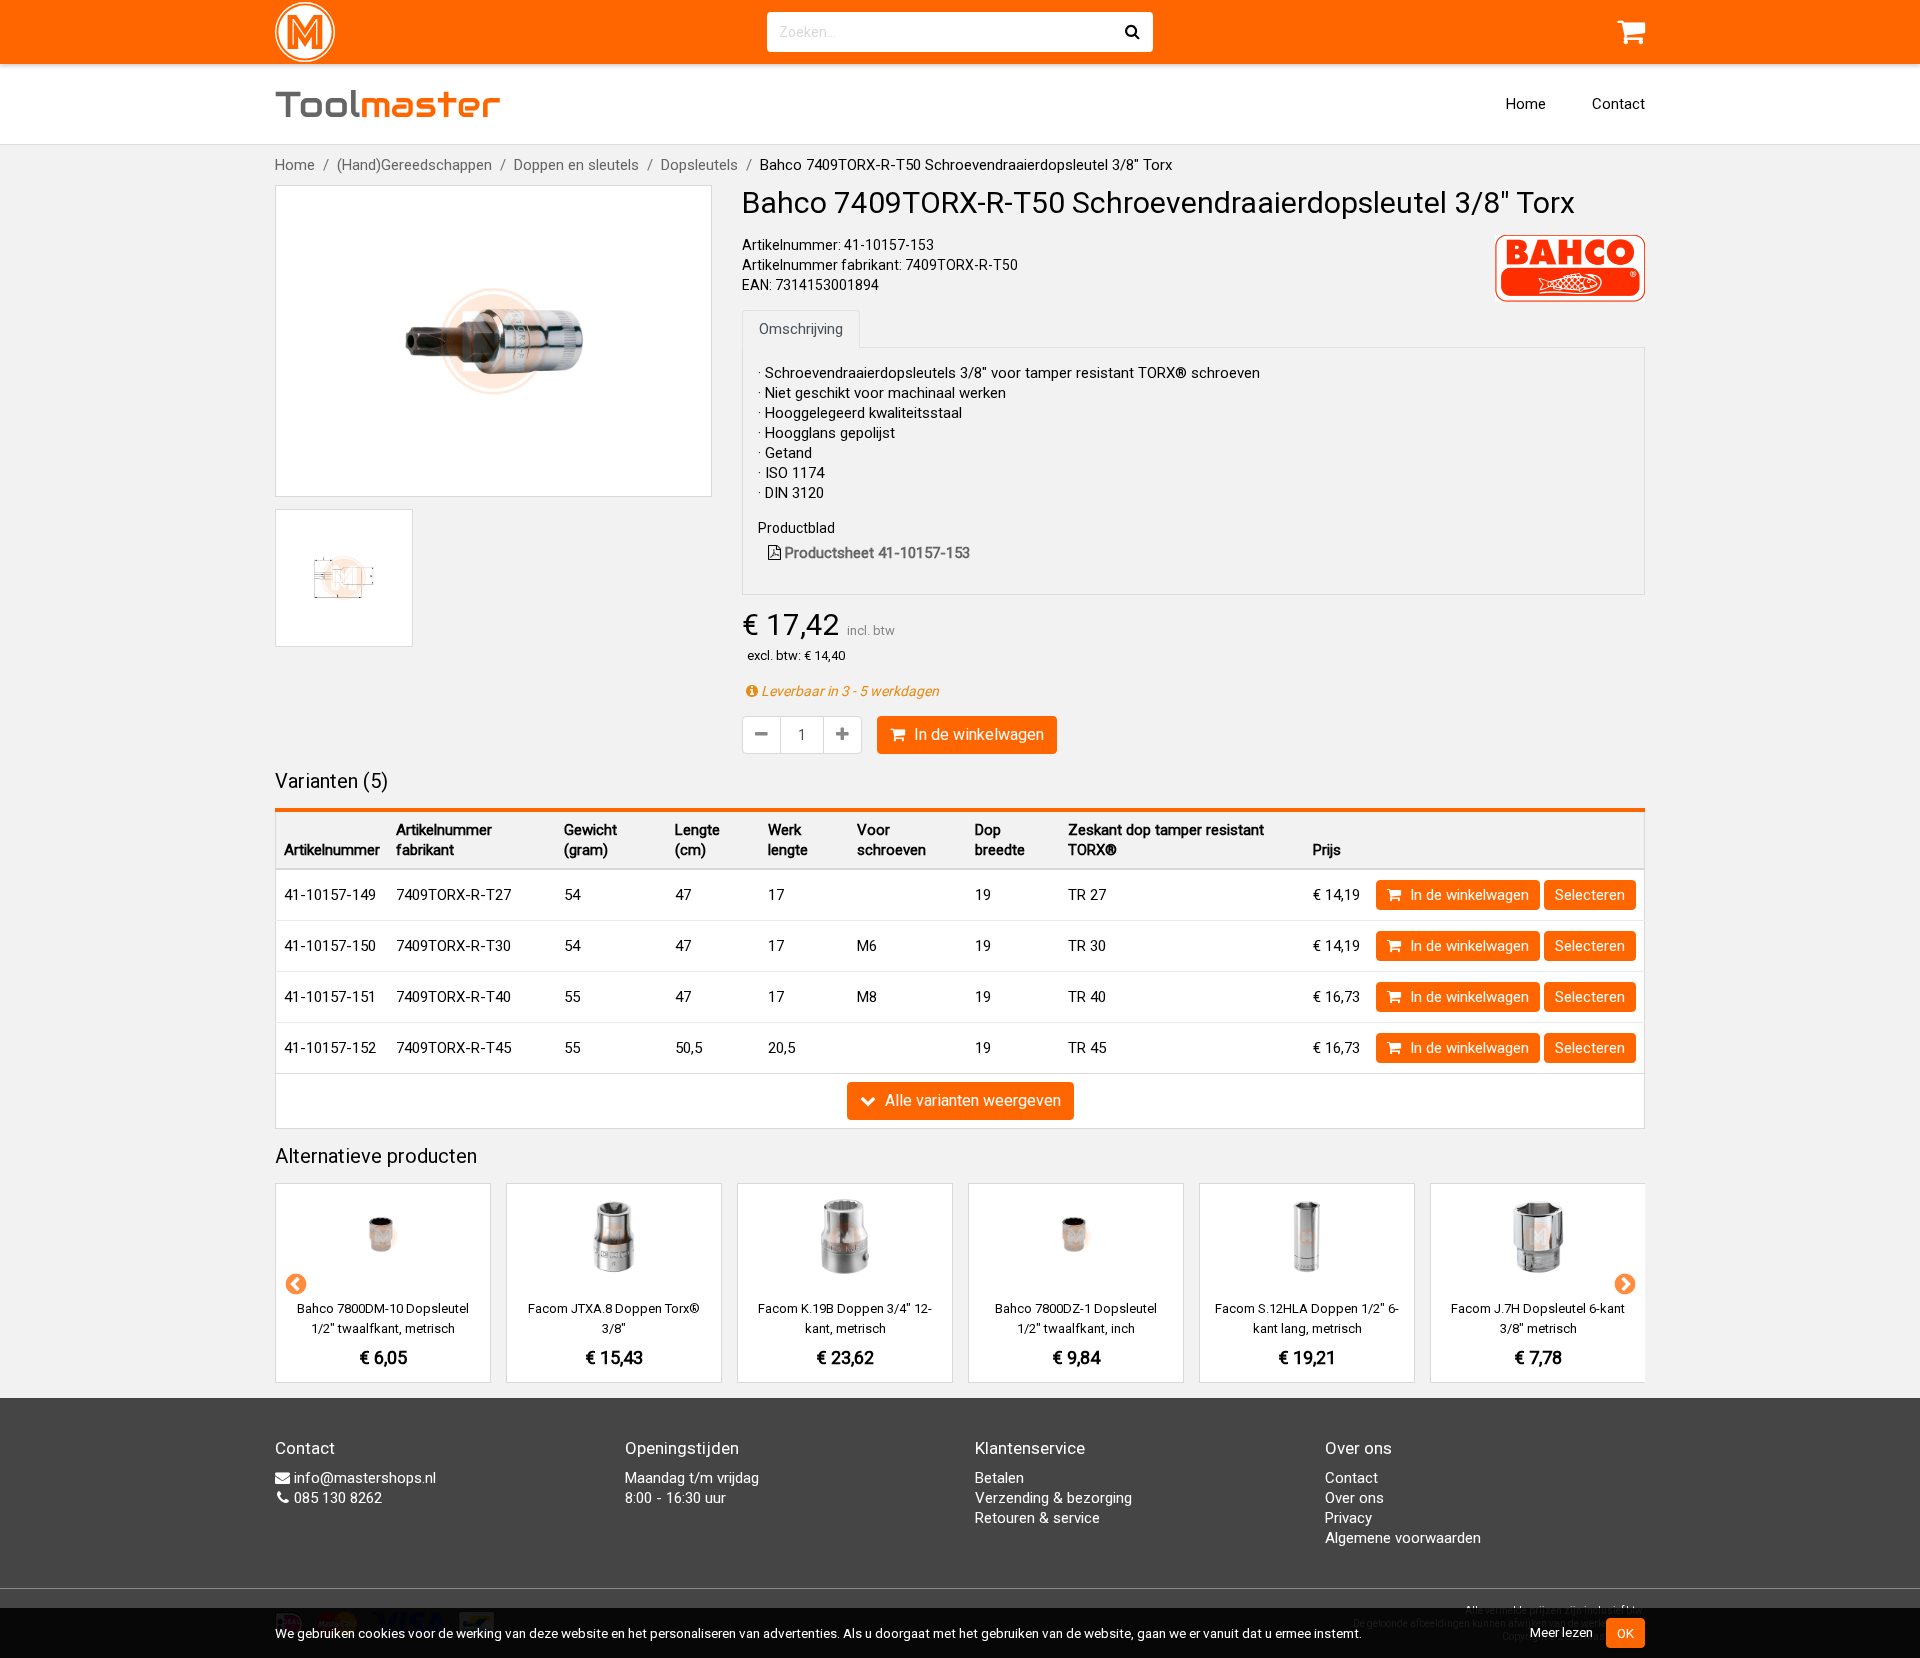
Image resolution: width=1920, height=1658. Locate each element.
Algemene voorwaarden (1403, 1538)
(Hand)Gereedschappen (414, 165)
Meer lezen (1561, 1632)
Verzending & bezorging (1053, 1498)
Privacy (1348, 1518)
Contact (1618, 104)
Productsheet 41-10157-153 (875, 553)
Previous (294, 1283)
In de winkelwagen (977, 734)
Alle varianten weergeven (971, 1100)
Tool (388, 104)
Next (1623, 1283)
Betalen (999, 1478)
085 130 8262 (336, 1498)
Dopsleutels (699, 165)
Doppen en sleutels (576, 165)
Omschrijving (801, 329)
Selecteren (1590, 895)
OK (1625, 1633)
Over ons (1354, 1498)
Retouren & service (1037, 1518)
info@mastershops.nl (363, 1478)
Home (1526, 104)
